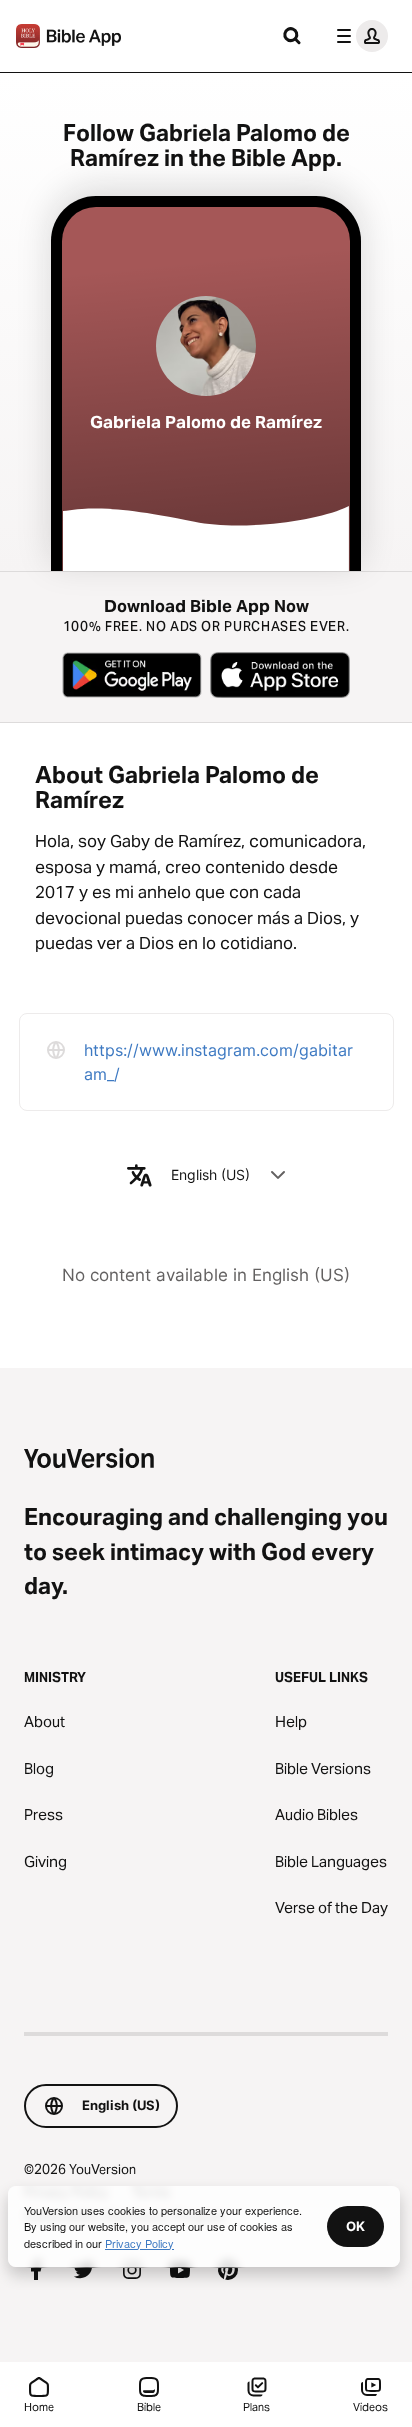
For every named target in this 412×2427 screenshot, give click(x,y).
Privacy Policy (139, 2243)
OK (355, 2226)
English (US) (210, 1174)
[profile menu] (358, 36)
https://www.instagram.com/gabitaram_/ (218, 1062)
